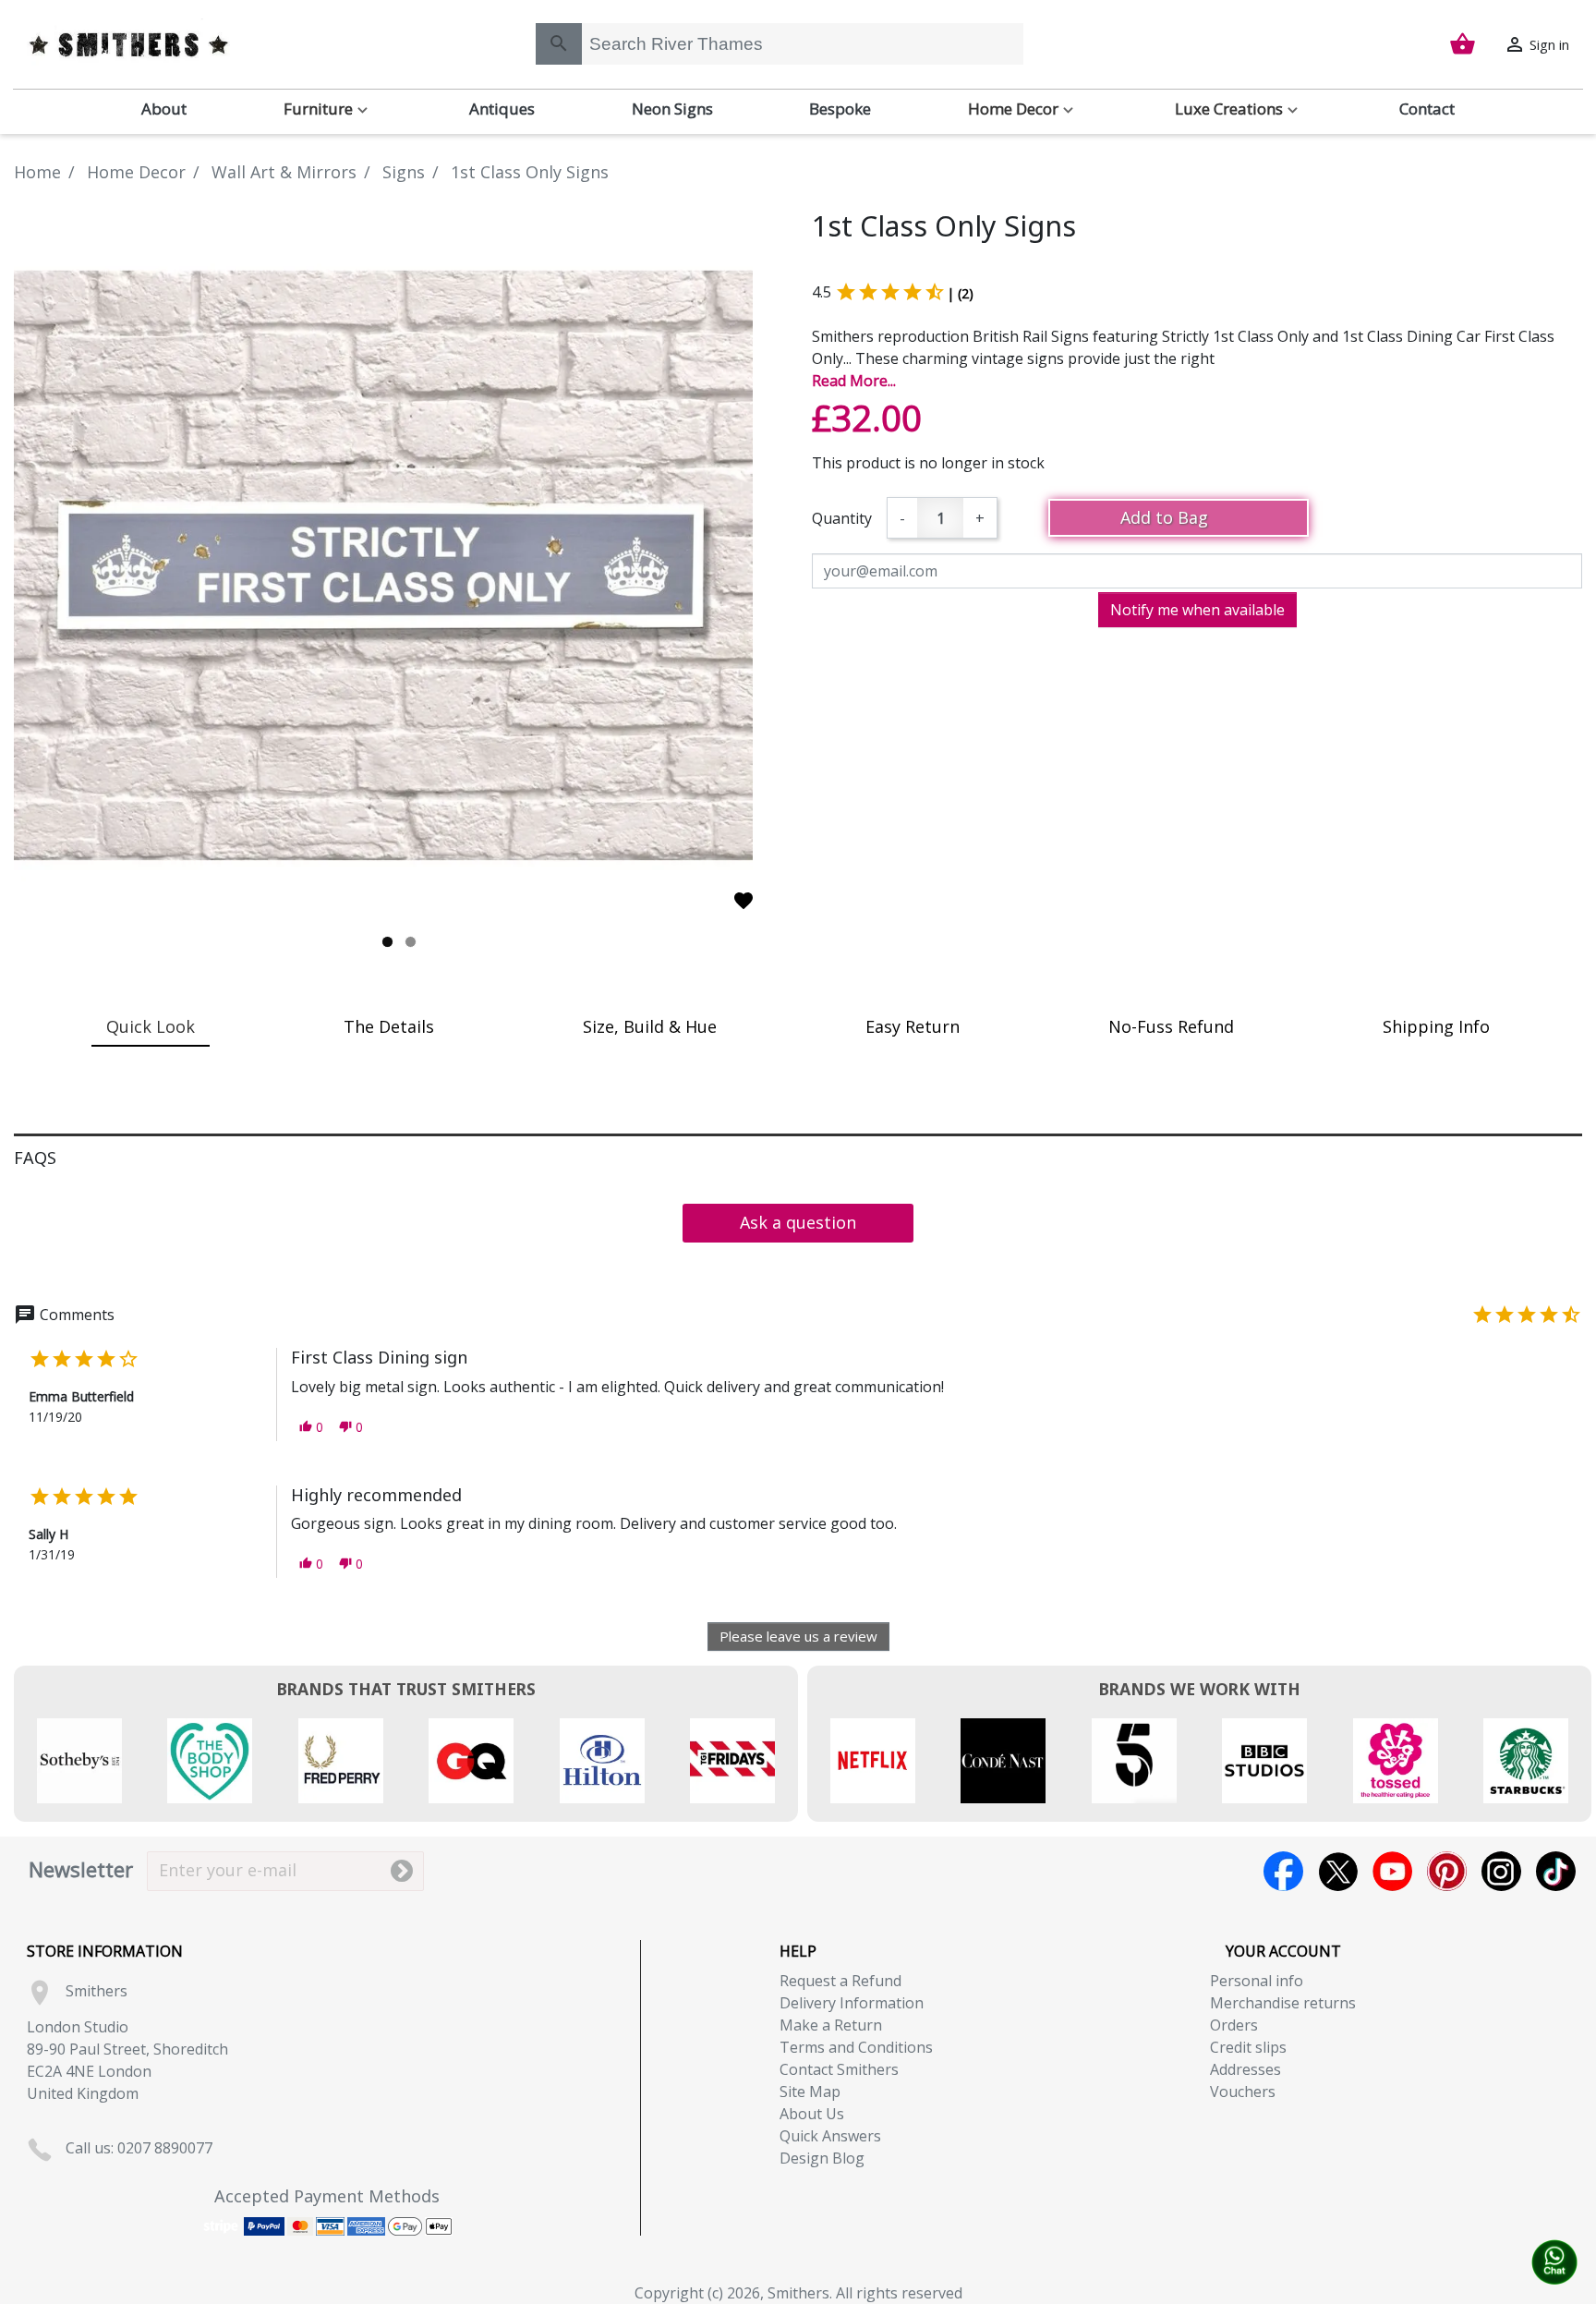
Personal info (1257, 1981)
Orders (1234, 2025)
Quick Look (151, 1026)
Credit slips (1248, 2047)
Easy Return (913, 1026)
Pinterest (1447, 1871)
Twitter (1338, 1871)
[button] (311, 1427)
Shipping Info (1436, 1026)
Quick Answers (830, 2136)
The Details (389, 1026)
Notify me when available (1197, 610)
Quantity (842, 518)
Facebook (1283, 1871)
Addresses (1245, 2069)
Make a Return (831, 2025)
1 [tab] (387, 942)
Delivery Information (852, 2003)
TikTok (1556, 1871)
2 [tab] (411, 942)
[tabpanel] (399, 565)
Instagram (1501, 1871)
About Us (812, 2114)
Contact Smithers (839, 2069)
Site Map (810, 2092)
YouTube (1392, 1871)
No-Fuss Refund (1171, 1026)
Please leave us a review (798, 1636)
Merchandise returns (1283, 2003)
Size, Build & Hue (650, 1026)
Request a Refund (840, 1981)
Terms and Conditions (856, 2047)
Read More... (854, 381)
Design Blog (822, 2158)
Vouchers (1243, 2092)
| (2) (960, 293)
